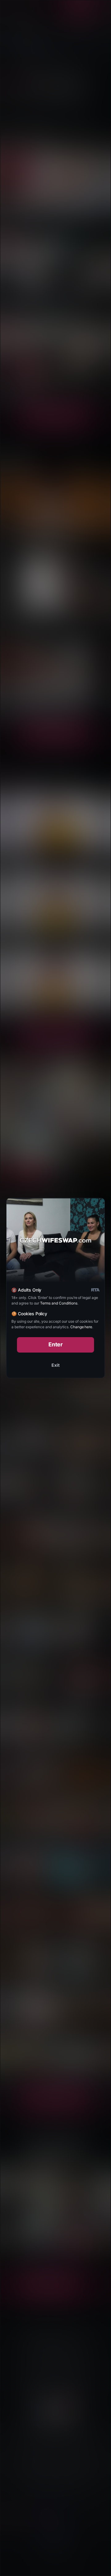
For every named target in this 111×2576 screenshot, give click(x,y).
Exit (55, 1365)
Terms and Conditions (59, 1303)
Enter (56, 1344)
